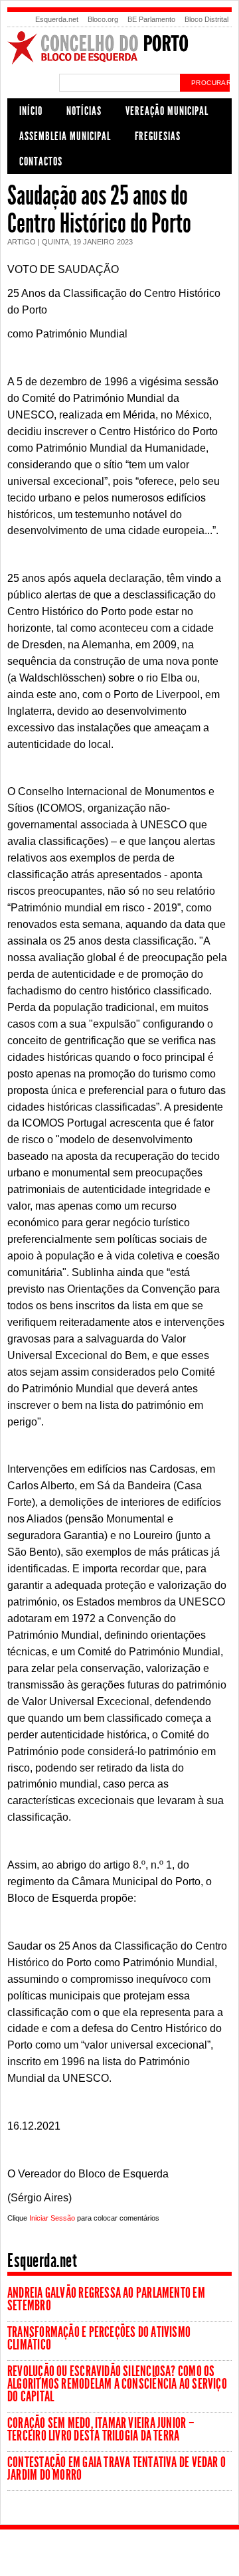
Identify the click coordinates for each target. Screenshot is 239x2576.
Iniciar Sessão (52, 2218)
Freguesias (158, 136)
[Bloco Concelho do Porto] (119, 62)
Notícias (84, 111)
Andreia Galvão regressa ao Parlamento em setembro (106, 2299)
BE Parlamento (151, 19)
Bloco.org (103, 19)
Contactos (41, 161)
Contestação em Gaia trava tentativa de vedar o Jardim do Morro (117, 2469)
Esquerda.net (57, 19)
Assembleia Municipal (65, 136)
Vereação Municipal (167, 111)
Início (31, 111)
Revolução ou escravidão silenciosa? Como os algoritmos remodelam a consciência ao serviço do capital (117, 2384)
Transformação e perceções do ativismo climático (99, 2339)
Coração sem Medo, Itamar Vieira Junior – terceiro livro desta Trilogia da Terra (101, 2430)
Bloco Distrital (206, 19)
